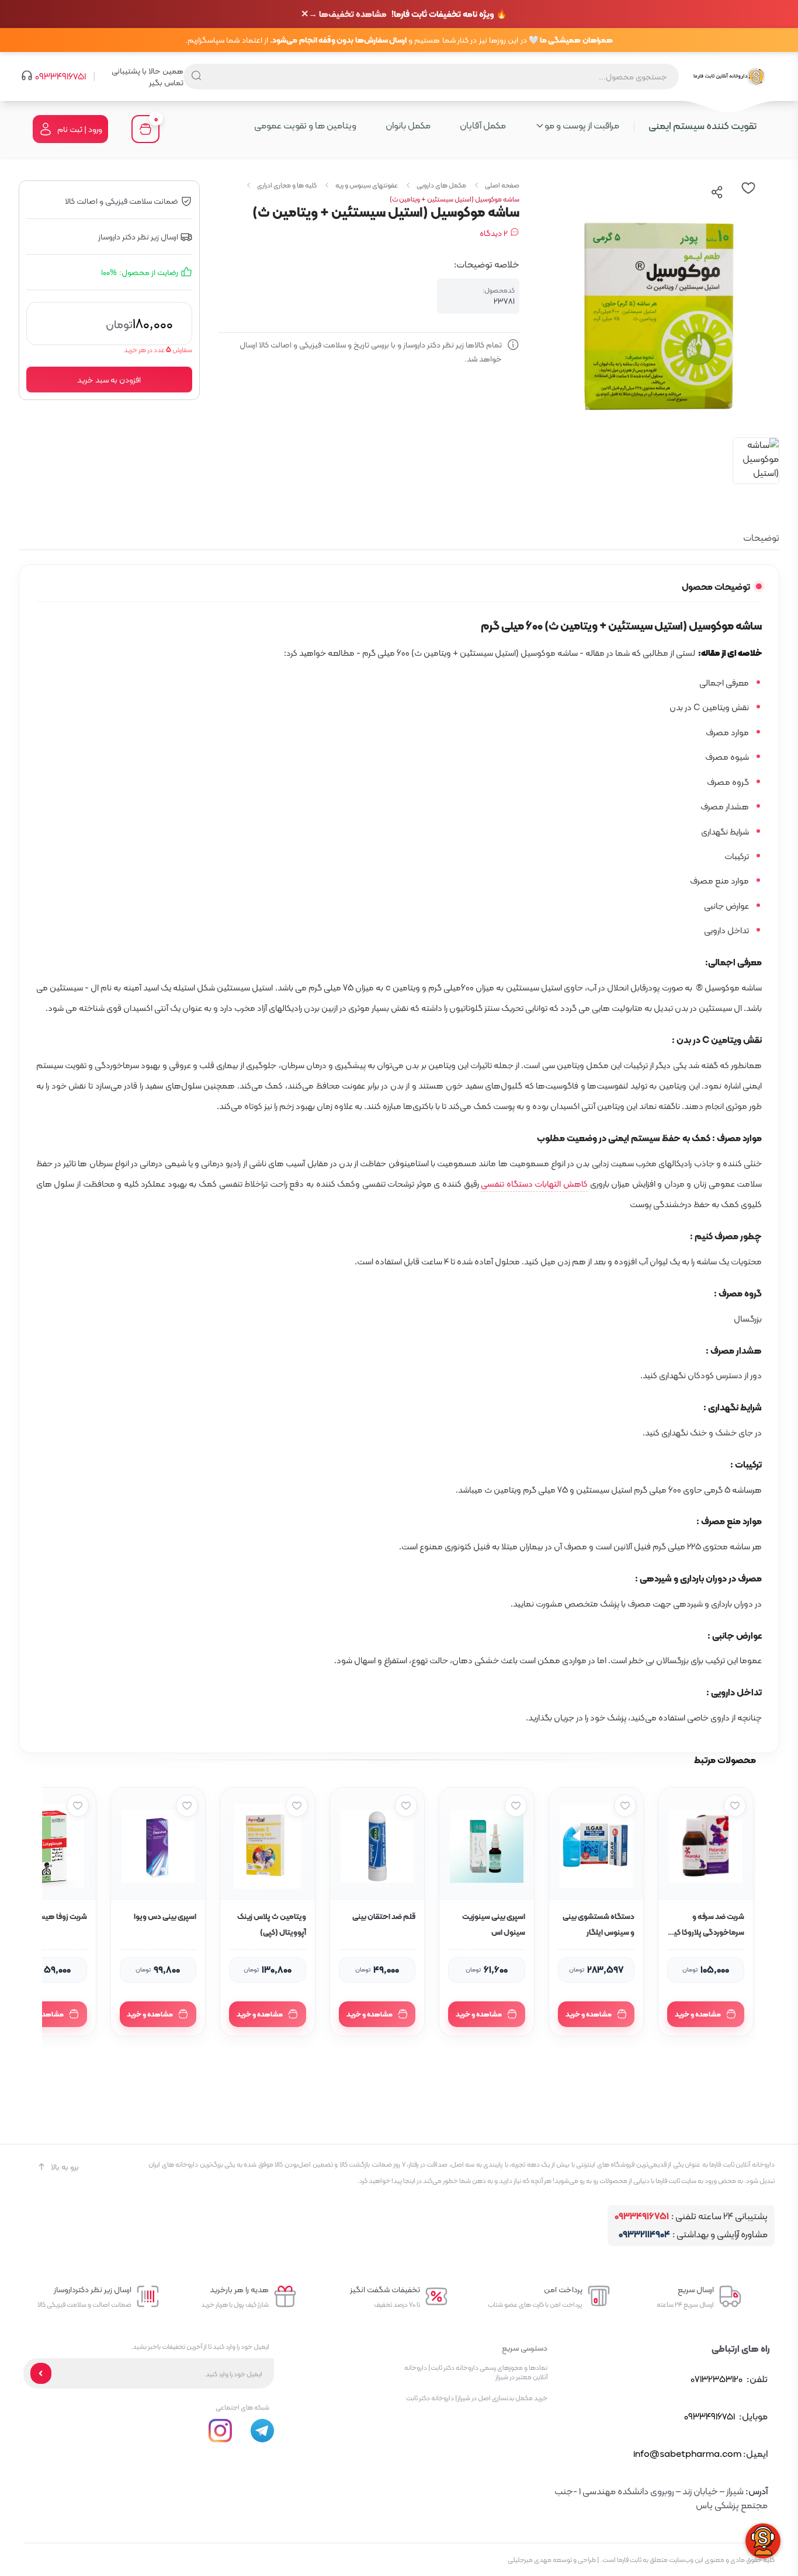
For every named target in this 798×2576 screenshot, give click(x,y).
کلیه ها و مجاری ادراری (287, 185)
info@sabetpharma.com (687, 2454)
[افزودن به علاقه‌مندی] (735, 1806)
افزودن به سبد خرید (109, 380)
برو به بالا (65, 2167)
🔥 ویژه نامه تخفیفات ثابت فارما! (408, 14)
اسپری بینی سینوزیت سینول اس (494, 1924)
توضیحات (761, 538)
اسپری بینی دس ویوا (165, 1916)
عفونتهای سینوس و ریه (367, 185)
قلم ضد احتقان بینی (384, 1916)
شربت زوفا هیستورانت (53, 1916)
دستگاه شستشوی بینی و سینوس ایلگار (598, 1924)
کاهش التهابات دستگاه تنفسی (534, 1184)
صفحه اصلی (502, 185)
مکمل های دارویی (441, 185)
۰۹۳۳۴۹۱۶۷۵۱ (60, 77)
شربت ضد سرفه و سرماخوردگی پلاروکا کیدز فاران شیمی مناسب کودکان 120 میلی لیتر (706, 1925)
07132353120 (717, 2379)
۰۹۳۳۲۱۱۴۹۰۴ (644, 2235)
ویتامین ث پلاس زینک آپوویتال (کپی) (272, 1924)
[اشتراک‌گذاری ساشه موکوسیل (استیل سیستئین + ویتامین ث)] (717, 192)
